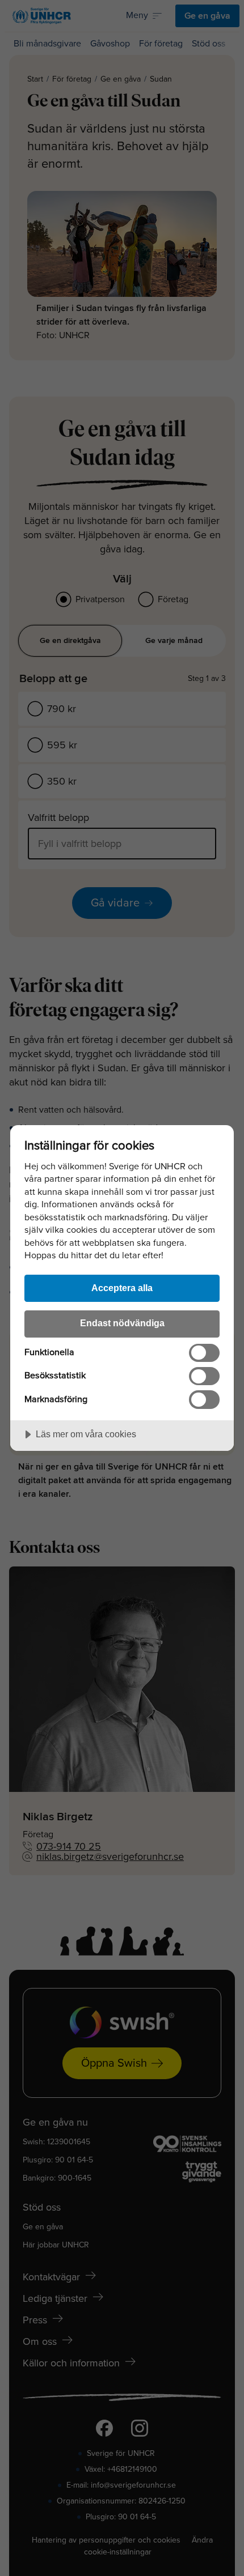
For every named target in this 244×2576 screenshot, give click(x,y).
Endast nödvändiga (122, 1323)
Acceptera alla (122, 1288)
